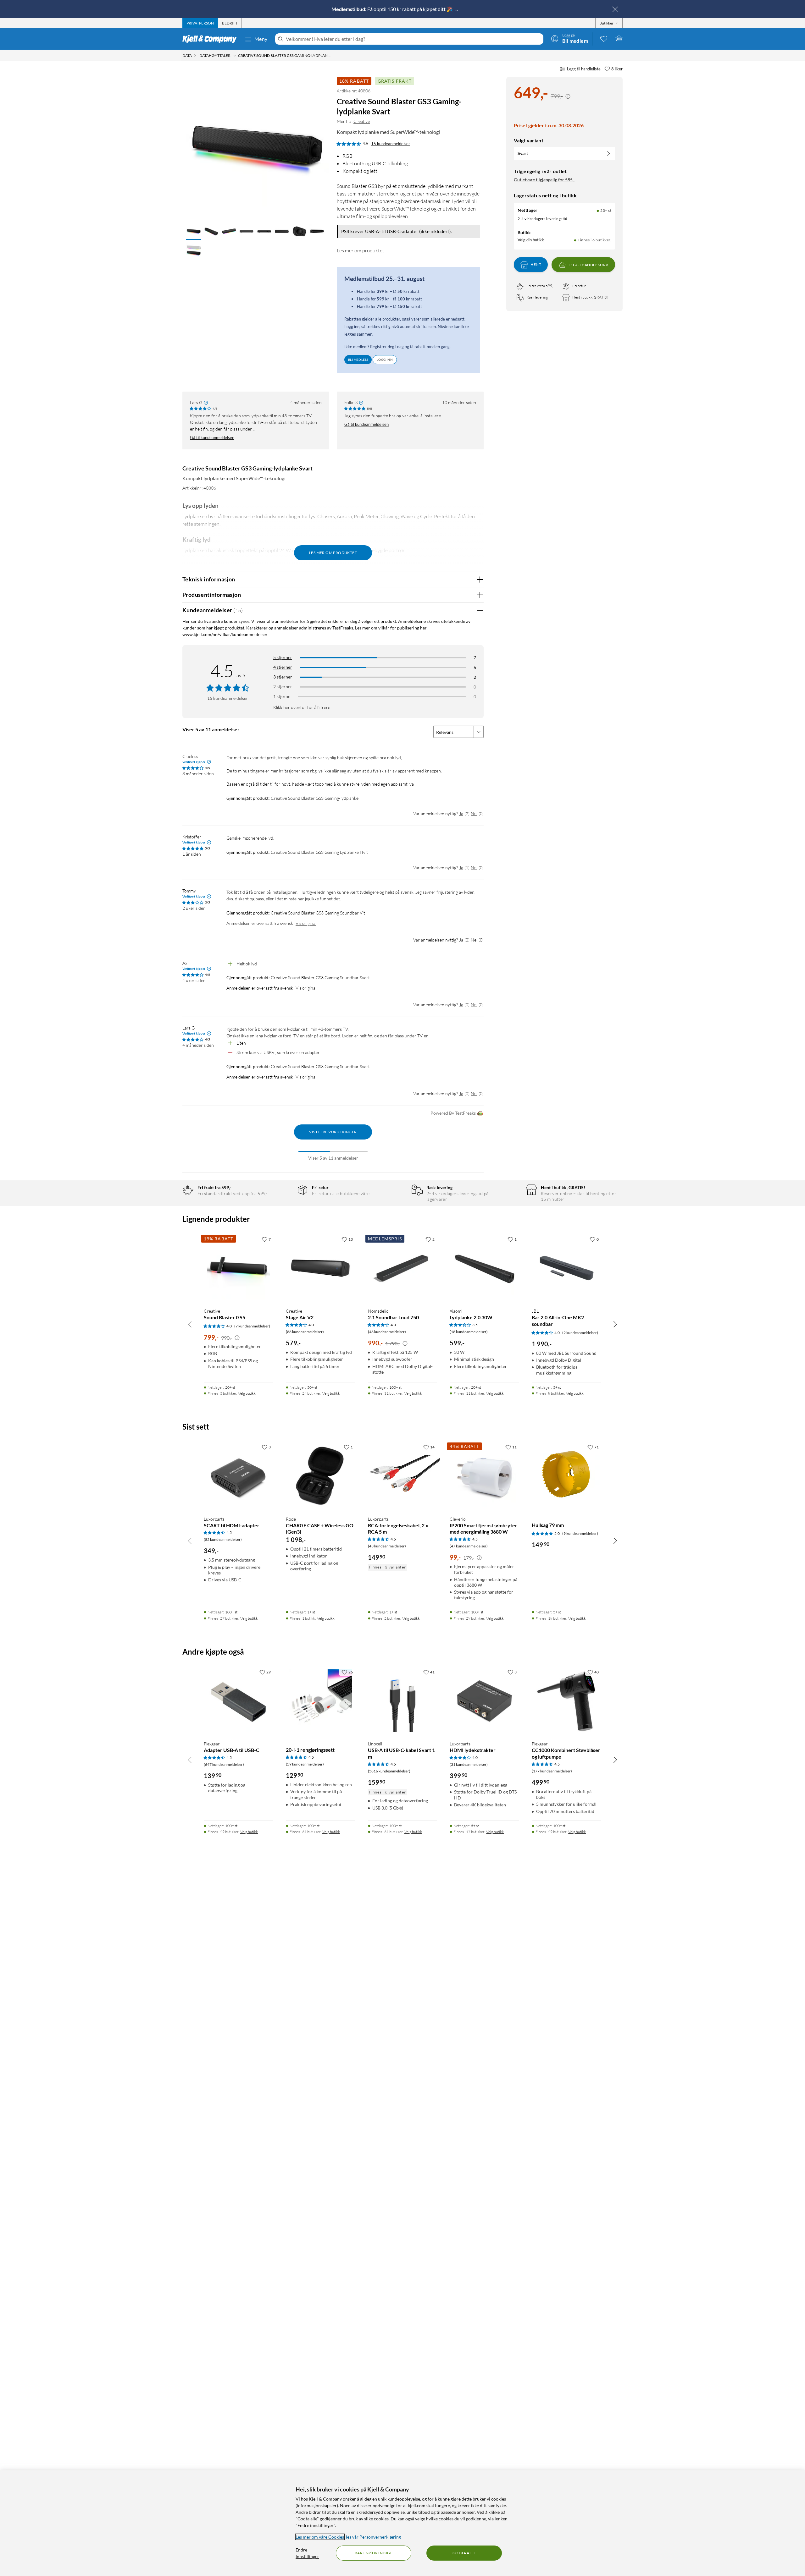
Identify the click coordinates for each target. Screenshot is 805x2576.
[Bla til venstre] (190, 1324)
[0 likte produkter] (604, 38)
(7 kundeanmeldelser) (252, 1326)
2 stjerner (283, 687)
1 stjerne (282, 696)
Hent (536, 265)
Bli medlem (358, 360)
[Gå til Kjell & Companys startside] (211, 39)
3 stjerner (283, 677)
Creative (362, 121)
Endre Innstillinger (307, 2553)
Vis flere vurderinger (333, 1132)
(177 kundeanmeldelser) (552, 1771)
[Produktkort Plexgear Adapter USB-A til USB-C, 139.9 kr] (239, 1701)
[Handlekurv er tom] (619, 38)
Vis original (306, 923)
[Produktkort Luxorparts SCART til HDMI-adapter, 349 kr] (239, 1476)
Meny (261, 39)
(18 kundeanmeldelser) (469, 1332)
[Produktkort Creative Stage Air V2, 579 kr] (321, 1268)
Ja (461, 813)
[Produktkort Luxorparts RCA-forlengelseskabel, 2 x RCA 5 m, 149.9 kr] (403, 1476)
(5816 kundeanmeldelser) (389, 1771)
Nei (474, 813)
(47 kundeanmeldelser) (469, 1546)
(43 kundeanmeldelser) (387, 1546)
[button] (194, 232)
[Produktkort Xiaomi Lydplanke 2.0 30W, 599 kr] (484, 1268)
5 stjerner (283, 657)
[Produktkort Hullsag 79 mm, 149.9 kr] (566, 1476)
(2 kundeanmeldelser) (580, 1333)
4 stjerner (283, 667)
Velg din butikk (531, 240)
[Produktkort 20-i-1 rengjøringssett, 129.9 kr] (321, 1701)
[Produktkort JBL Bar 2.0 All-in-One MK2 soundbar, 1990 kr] (566, 1268)
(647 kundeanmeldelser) (224, 1764)
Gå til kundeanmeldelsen (212, 437)
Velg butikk (247, 1393)
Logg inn (385, 360)
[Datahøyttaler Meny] (235, 56)
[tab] (200, 23)
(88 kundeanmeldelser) (305, 1332)
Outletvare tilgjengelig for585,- (544, 180)
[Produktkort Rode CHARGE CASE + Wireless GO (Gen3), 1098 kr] (321, 1476)
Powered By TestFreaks (453, 1113)
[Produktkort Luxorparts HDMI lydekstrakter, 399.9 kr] (484, 1701)
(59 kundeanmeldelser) (305, 1764)
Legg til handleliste (584, 69)
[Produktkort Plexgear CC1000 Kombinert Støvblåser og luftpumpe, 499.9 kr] (566, 1701)
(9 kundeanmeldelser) (580, 1533)
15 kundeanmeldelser (391, 144)
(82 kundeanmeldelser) (223, 1539)
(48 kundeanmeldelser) (387, 1332)
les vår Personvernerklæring (373, 2537)
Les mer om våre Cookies (320, 2537)
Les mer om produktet (361, 250)
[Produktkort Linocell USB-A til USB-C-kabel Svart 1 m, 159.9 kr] (403, 1701)
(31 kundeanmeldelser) (469, 1764)
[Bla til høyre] (615, 1324)
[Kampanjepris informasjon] (568, 96)
